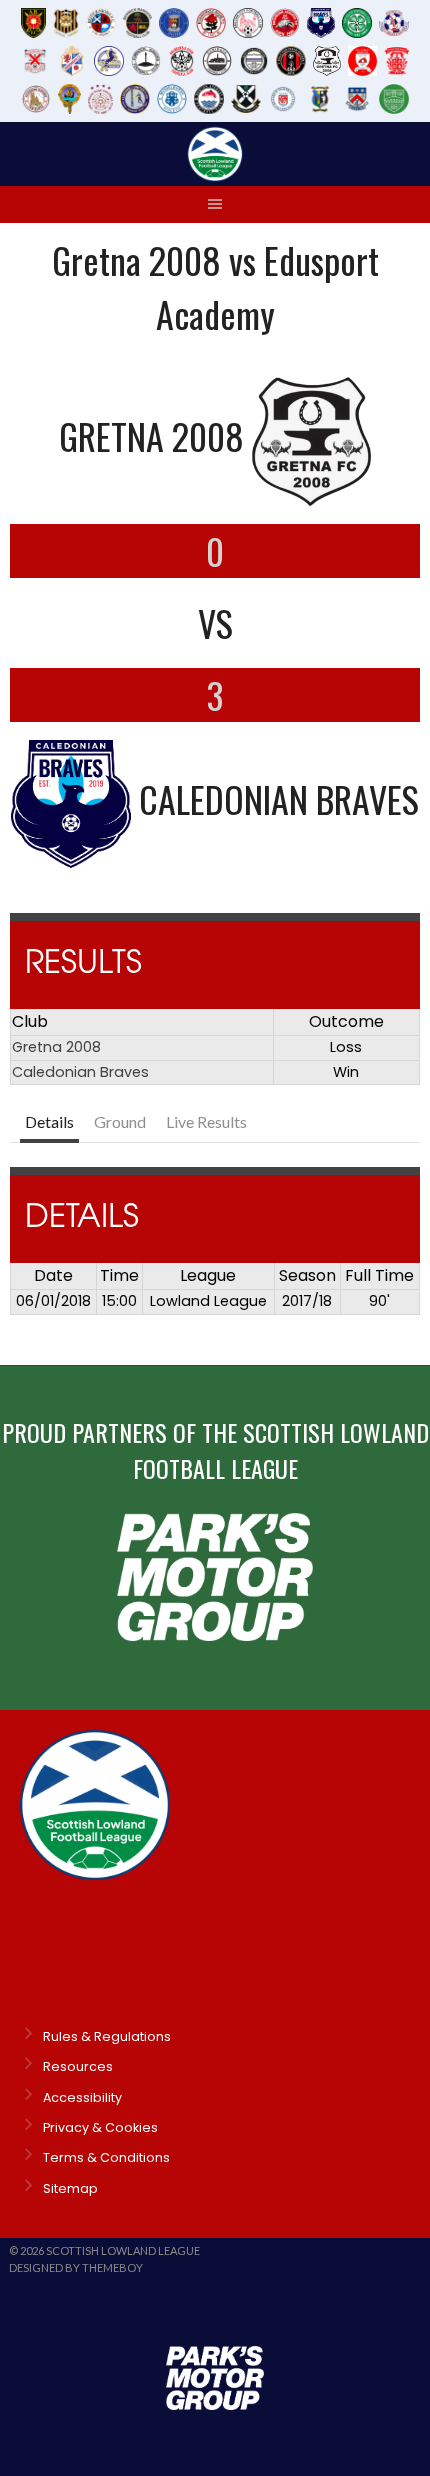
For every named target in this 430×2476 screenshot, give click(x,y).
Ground (120, 1121)
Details (49, 1121)
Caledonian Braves (80, 1072)
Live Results (206, 1121)
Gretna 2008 (56, 1047)
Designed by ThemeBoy (76, 2267)
